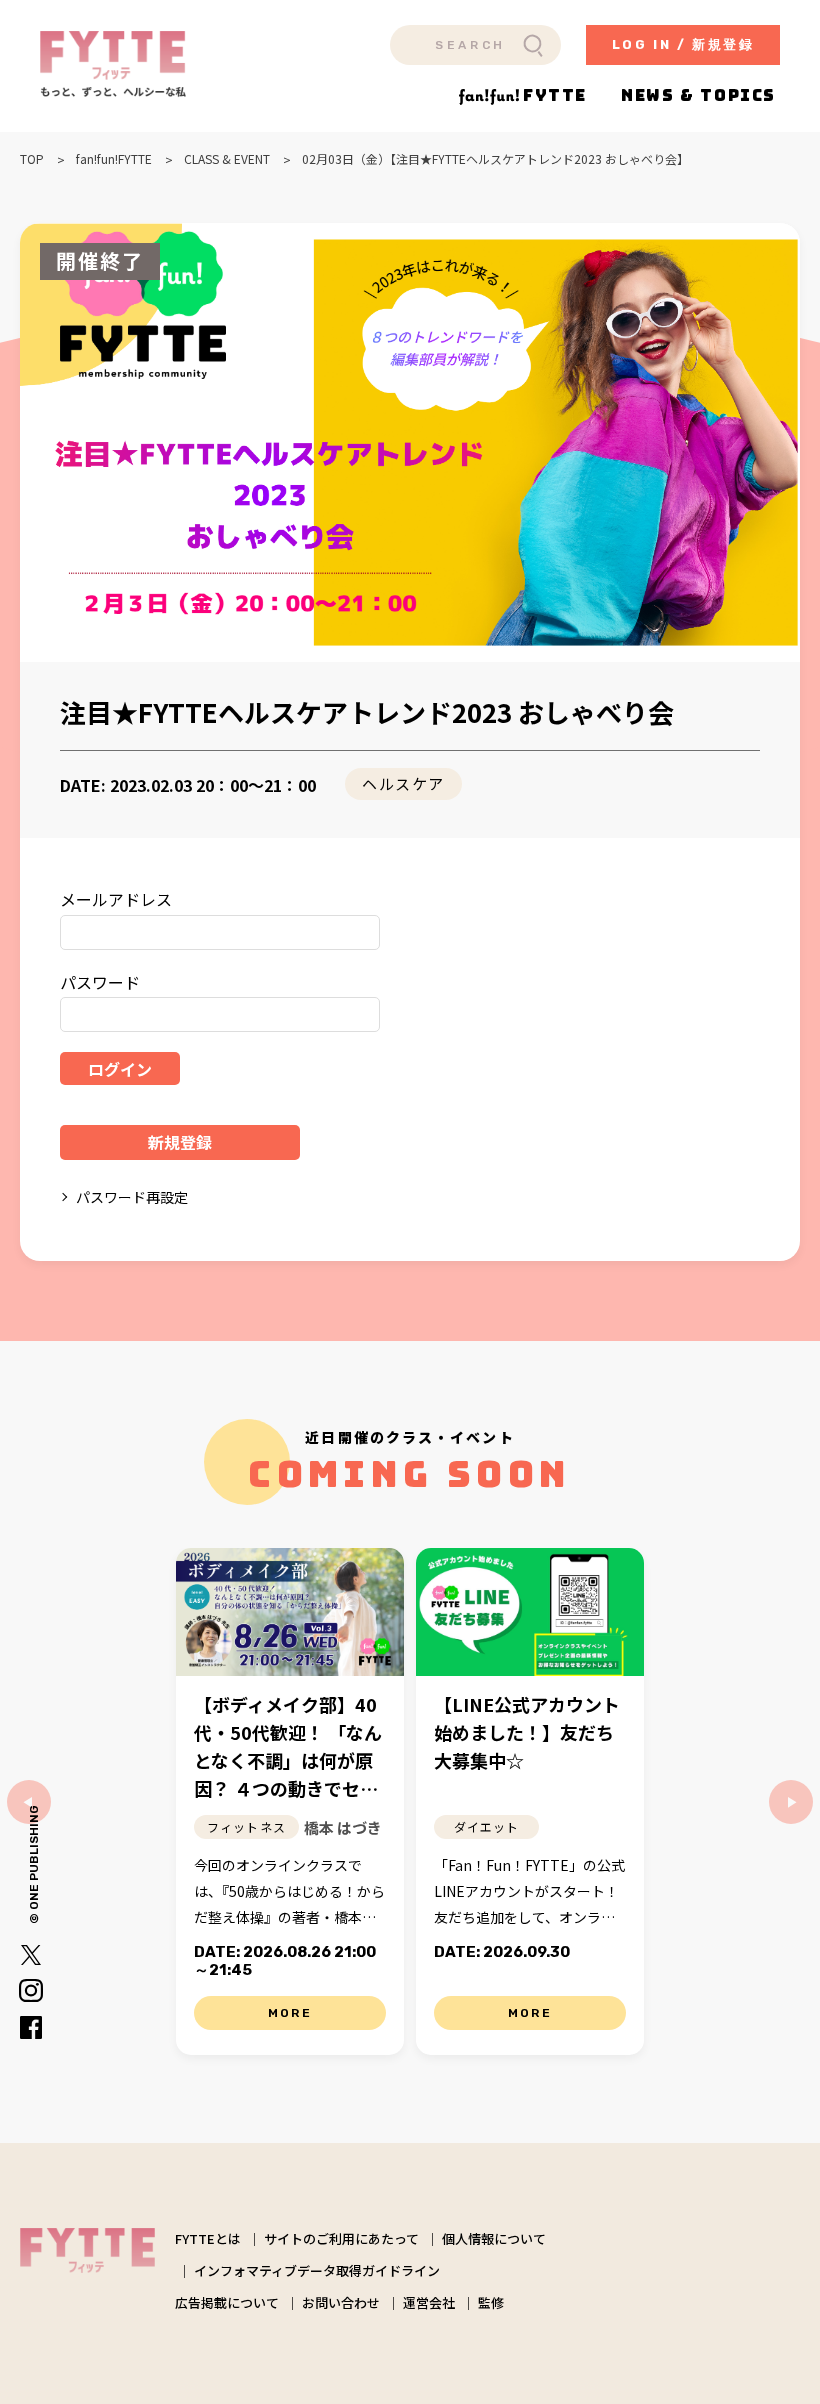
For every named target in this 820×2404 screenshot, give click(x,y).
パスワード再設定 (132, 1197)
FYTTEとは (208, 2238)
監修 (491, 2302)
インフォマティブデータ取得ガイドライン (317, 2270)
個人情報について (494, 2238)
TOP (32, 159)
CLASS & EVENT (227, 159)
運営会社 (429, 2302)
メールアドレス (116, 899)
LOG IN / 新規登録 (683, 44)
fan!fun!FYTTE (114, 159)
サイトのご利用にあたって (341, 2238)
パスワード (100, 982)
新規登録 (180, 1142)
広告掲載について (227, 2302)
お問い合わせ (341, 2302)
